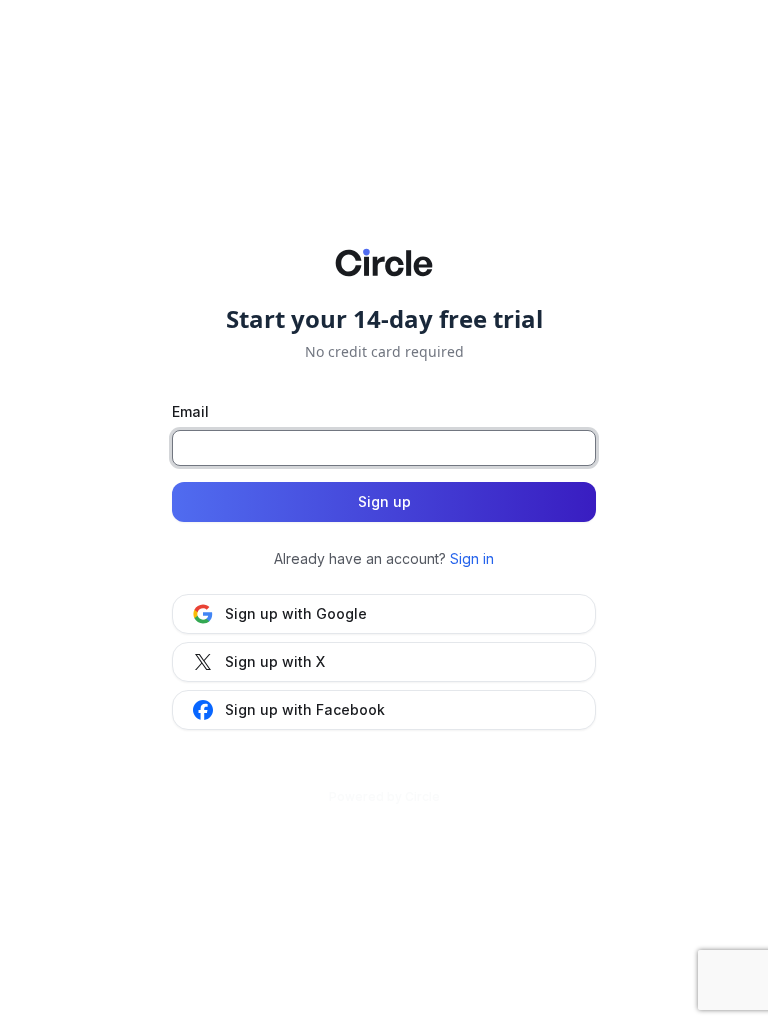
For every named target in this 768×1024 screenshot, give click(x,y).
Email (190, 411)
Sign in (472, 558)
